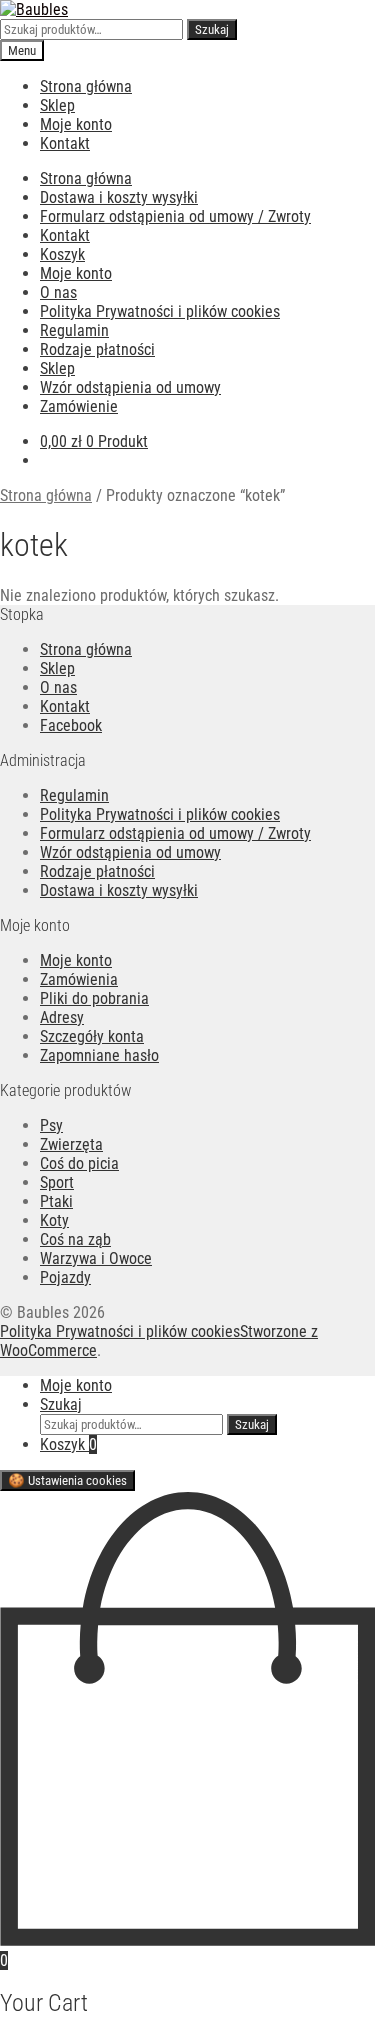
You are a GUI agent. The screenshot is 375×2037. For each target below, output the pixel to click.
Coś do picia (79, 1163)
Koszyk (62, 254)
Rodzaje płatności (97, 349)
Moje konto (76, 124)
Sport (57, 1182)
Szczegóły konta (92, 1036)
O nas (58, 292)
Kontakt (65, 143)
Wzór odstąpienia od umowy (130, 387)
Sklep (57, 105)
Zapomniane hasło (99, 1055)
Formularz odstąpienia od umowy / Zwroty (175, 216)
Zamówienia (79, 979)
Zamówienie (79, 406)
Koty (54, 1220)
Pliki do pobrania (94, 998)
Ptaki (56, 1201)
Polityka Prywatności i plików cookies (160, 311)
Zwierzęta (71, 1144)
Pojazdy (65, 1277)
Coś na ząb (75, 1239)
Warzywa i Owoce (96, 1258)
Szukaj (212, 29)
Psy (51, 1125)
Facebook (71, 725)
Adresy (62, 1017)
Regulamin (74, 330)
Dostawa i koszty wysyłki (119, 197)
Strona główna (86, 86)
